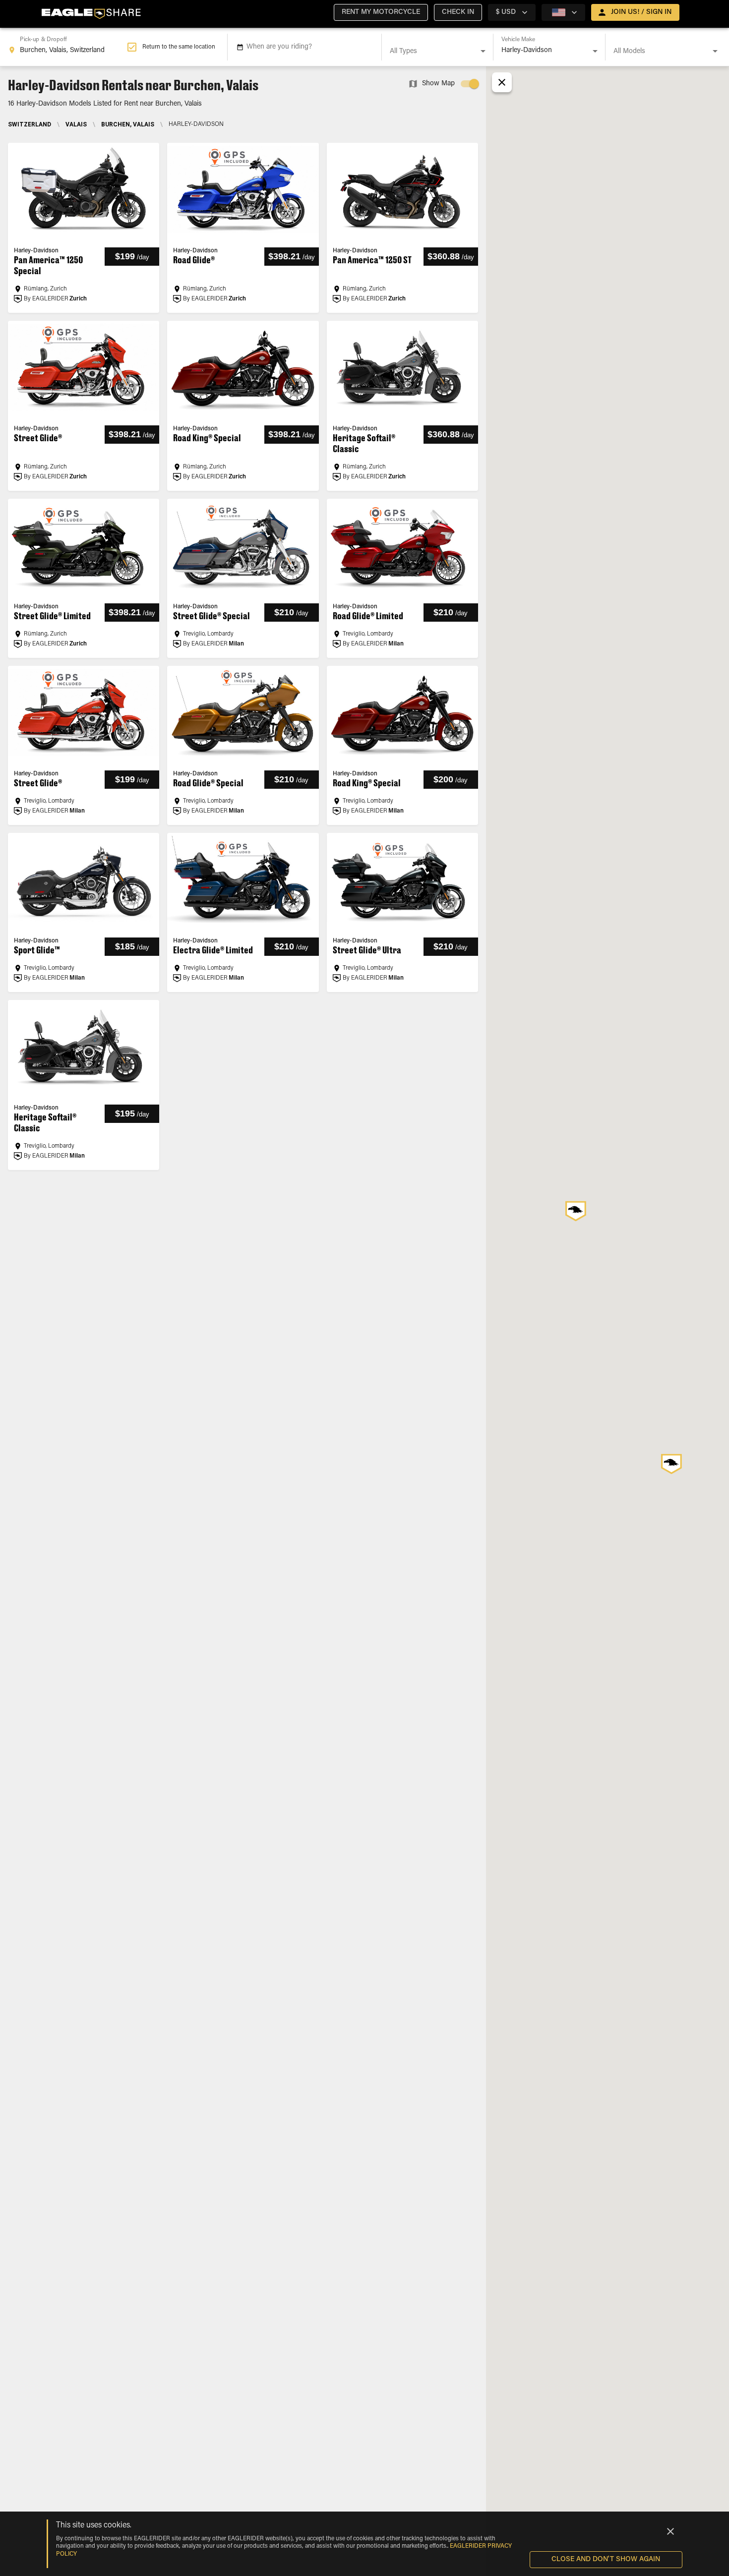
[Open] (483, 51)
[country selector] (563, 12)
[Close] (670, 2531)
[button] (381, 12)
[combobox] (67, 47)
